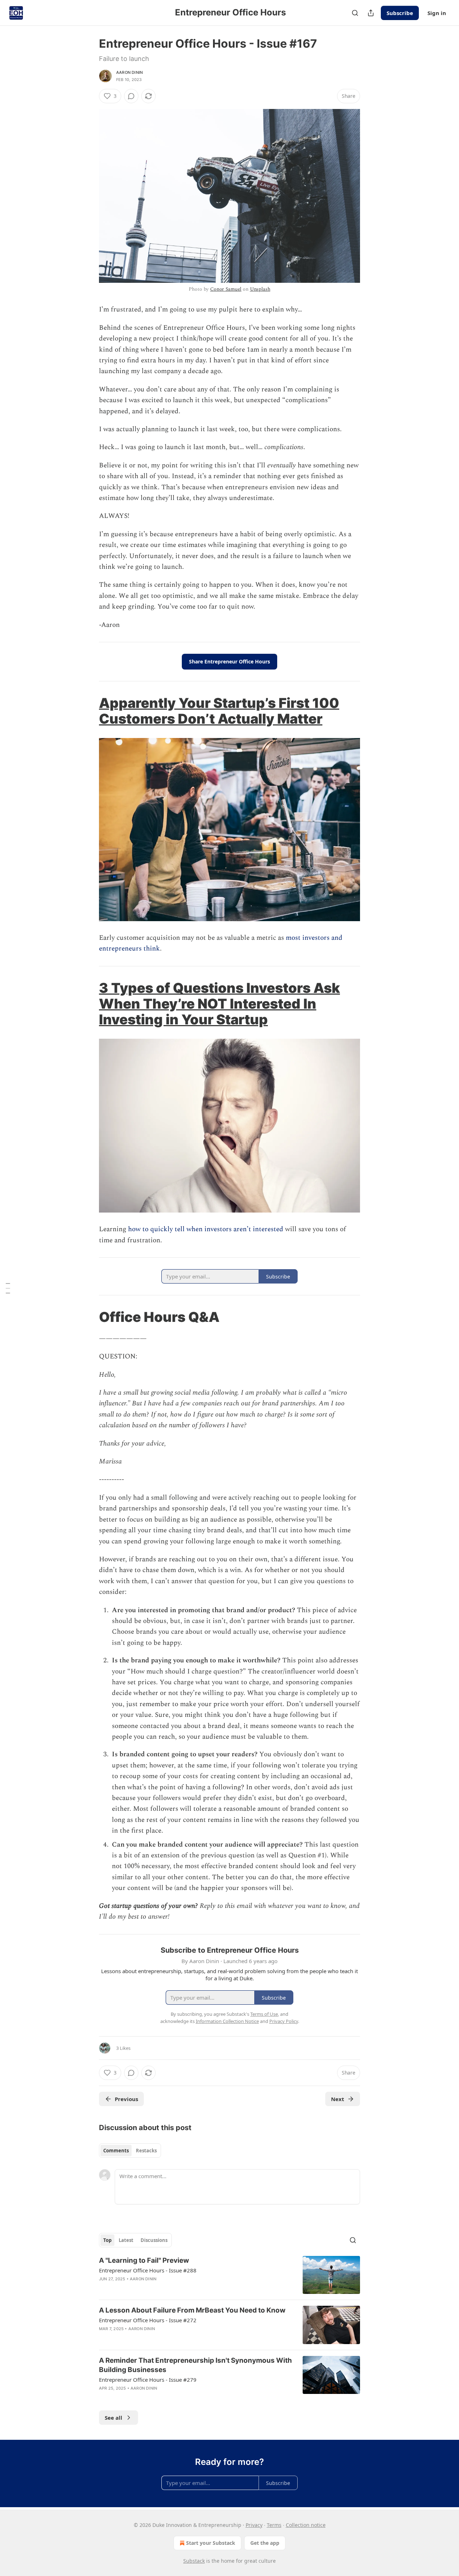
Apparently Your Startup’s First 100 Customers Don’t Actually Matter (219, 711)
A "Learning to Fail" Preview (144, 2260)
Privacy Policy (284, 2021)
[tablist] (130, 2151)
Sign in (437, 13)
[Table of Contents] (8, 1288)
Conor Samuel (226, 289)
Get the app (265, 2543)
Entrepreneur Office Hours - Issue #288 (148, 2270)
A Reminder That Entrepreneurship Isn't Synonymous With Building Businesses (195, 2365)
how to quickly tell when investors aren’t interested (206, 1229)
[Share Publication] (371, 13)
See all (113, 2418)
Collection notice (306, 2525)
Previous (126, 2099)
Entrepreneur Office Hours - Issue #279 (148, 2380)
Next (338, 2099)
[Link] (89, 711)
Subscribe (400, 13)
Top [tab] (107, 2240)
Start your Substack (211, 2543)
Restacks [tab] (146, 2151)
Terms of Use (264, 2014)
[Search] (355, 13)
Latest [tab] (126, 2240)
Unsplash (260, 289)
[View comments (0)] (131, 96)
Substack (194, 2561)
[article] (229, 2275)
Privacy (254, 2525)
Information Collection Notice (227, 2021)
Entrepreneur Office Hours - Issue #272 (148, 2320)
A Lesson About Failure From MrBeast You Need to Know (192, 2310)
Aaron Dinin (129, 72)
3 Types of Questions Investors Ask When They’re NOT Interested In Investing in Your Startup (219, 1004)
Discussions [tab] (154, 2240)
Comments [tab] (116, 2151)
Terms (274, 2525)
